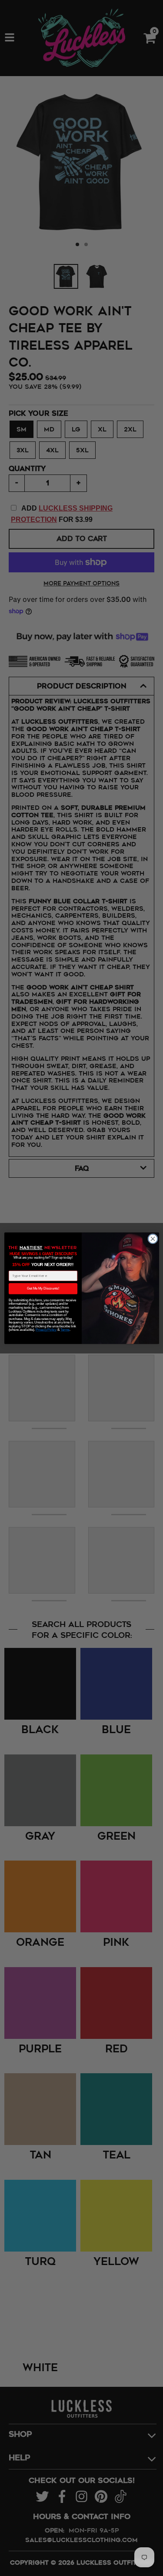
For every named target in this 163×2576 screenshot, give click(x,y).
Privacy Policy (46, 1330)
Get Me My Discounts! (43, 1288)
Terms (65, 1330)
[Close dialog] (152, 1238)
